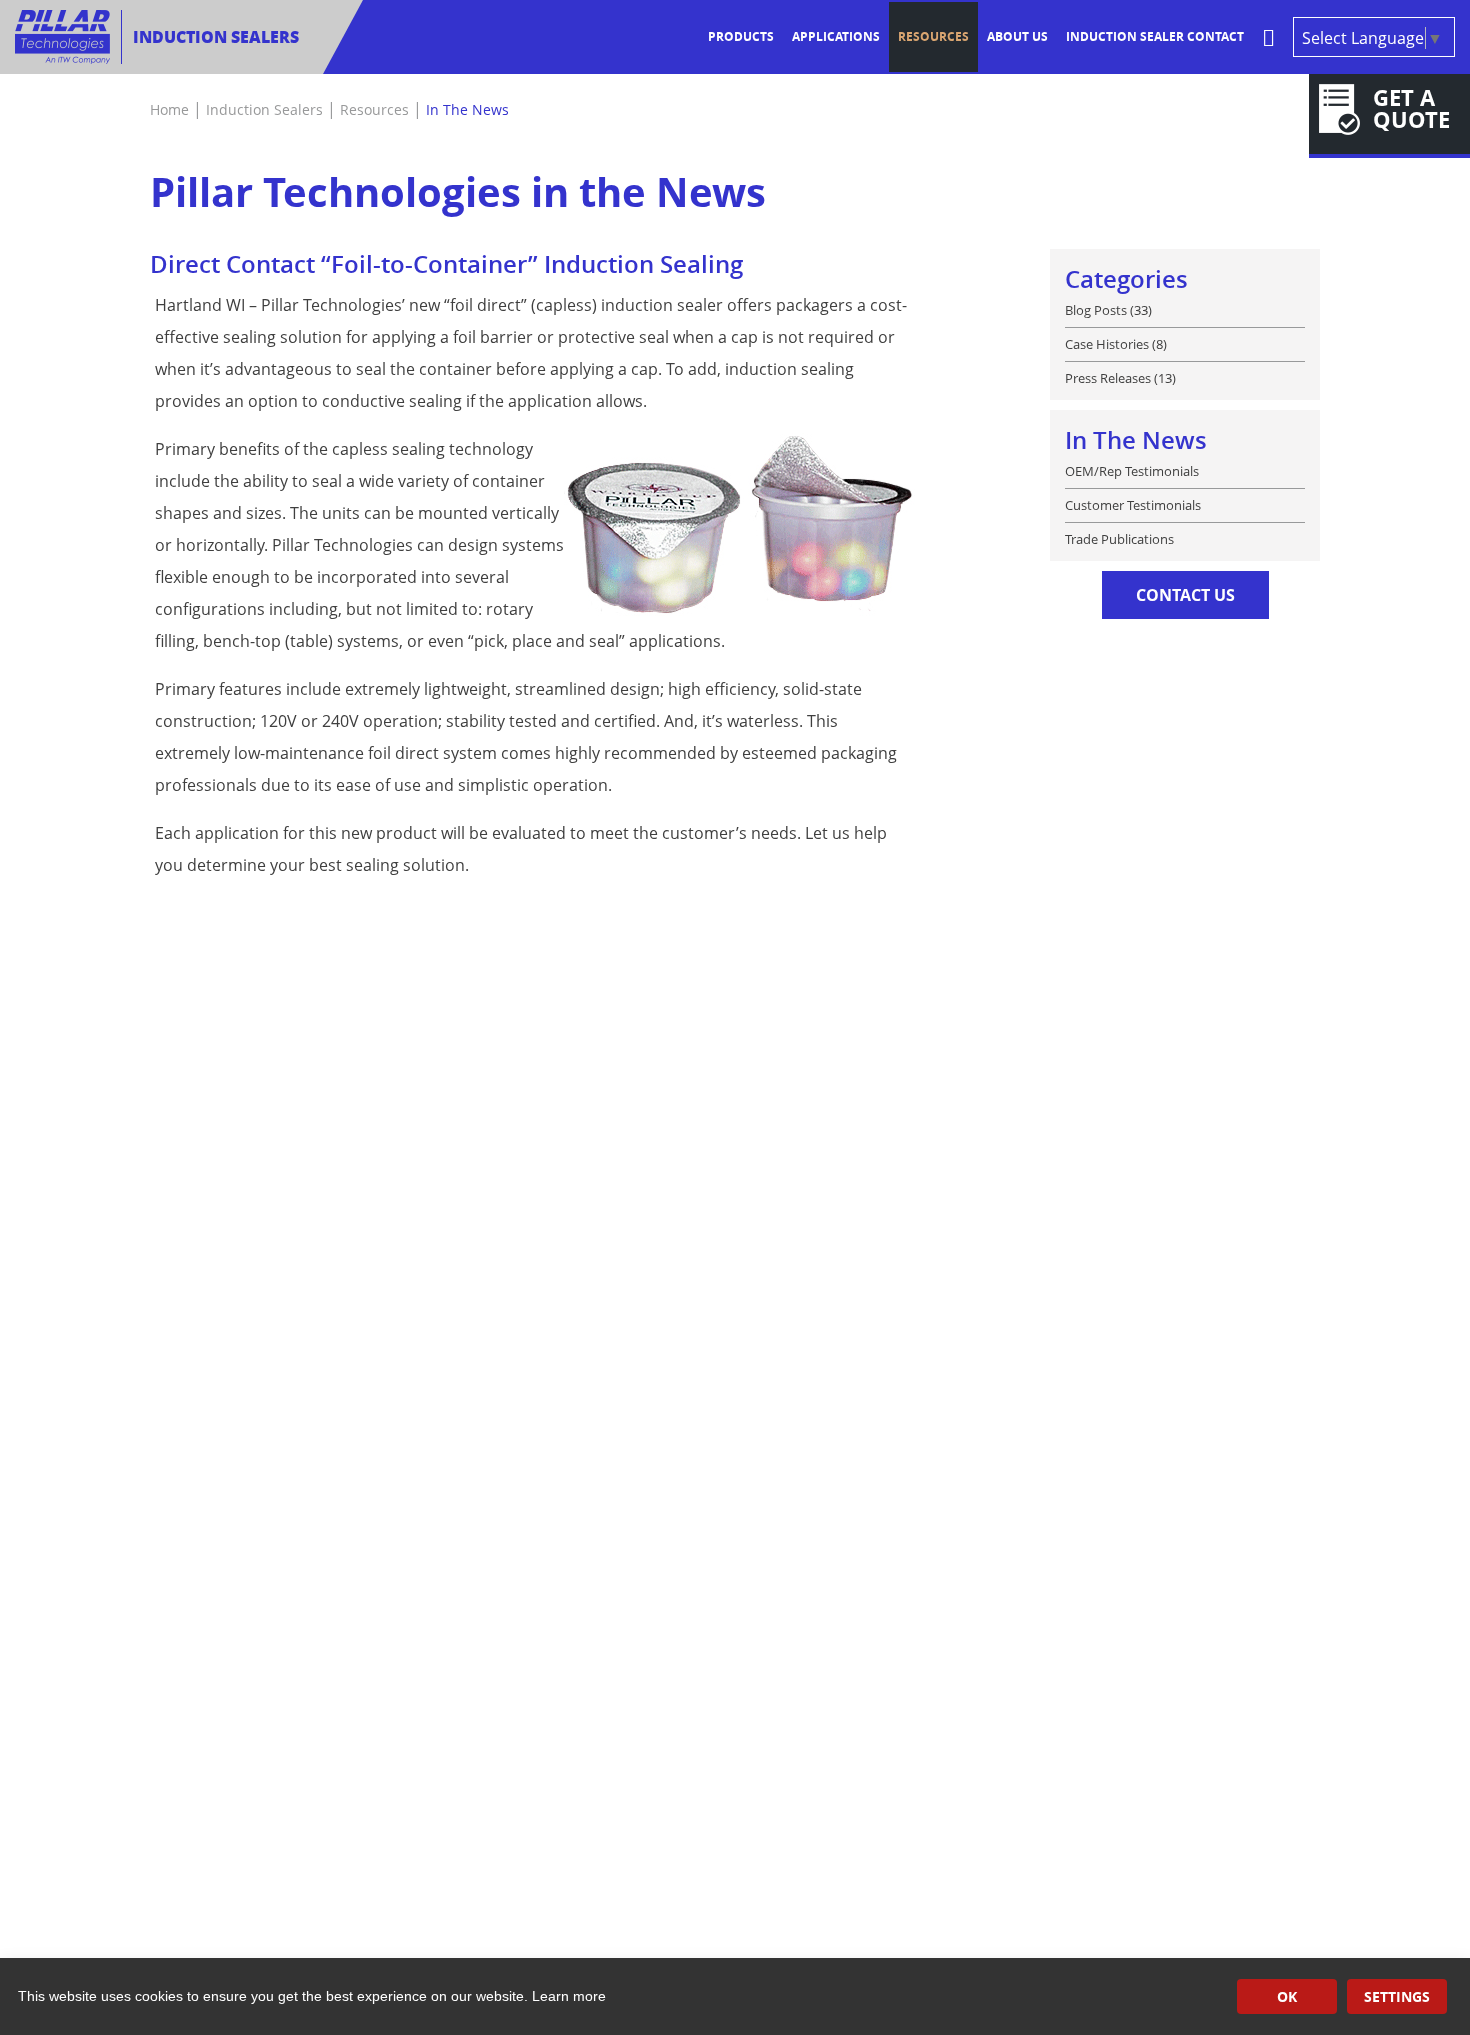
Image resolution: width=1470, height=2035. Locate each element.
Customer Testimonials (1133, 505)
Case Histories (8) (1116, 344)
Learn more (569, 1996)
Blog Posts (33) (1108, 310)
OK (1287, 1996)
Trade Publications (1119, 538)
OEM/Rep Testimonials (1132, 471)
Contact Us (1185, 595)
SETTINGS (1397, 1996)
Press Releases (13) (1120, 377)
